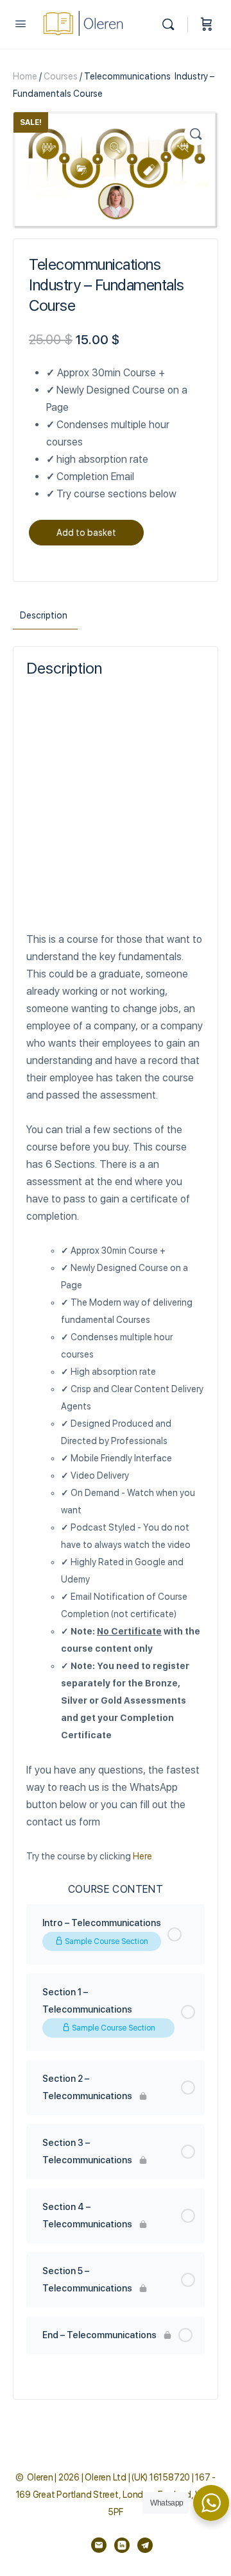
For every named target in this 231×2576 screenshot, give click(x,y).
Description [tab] (44, 615)
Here (142, 1856)
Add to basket (86, 533)
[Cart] (207, 24)
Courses (61, 76)
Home (25, 76)
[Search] (171, 24)
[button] (196, 134)
